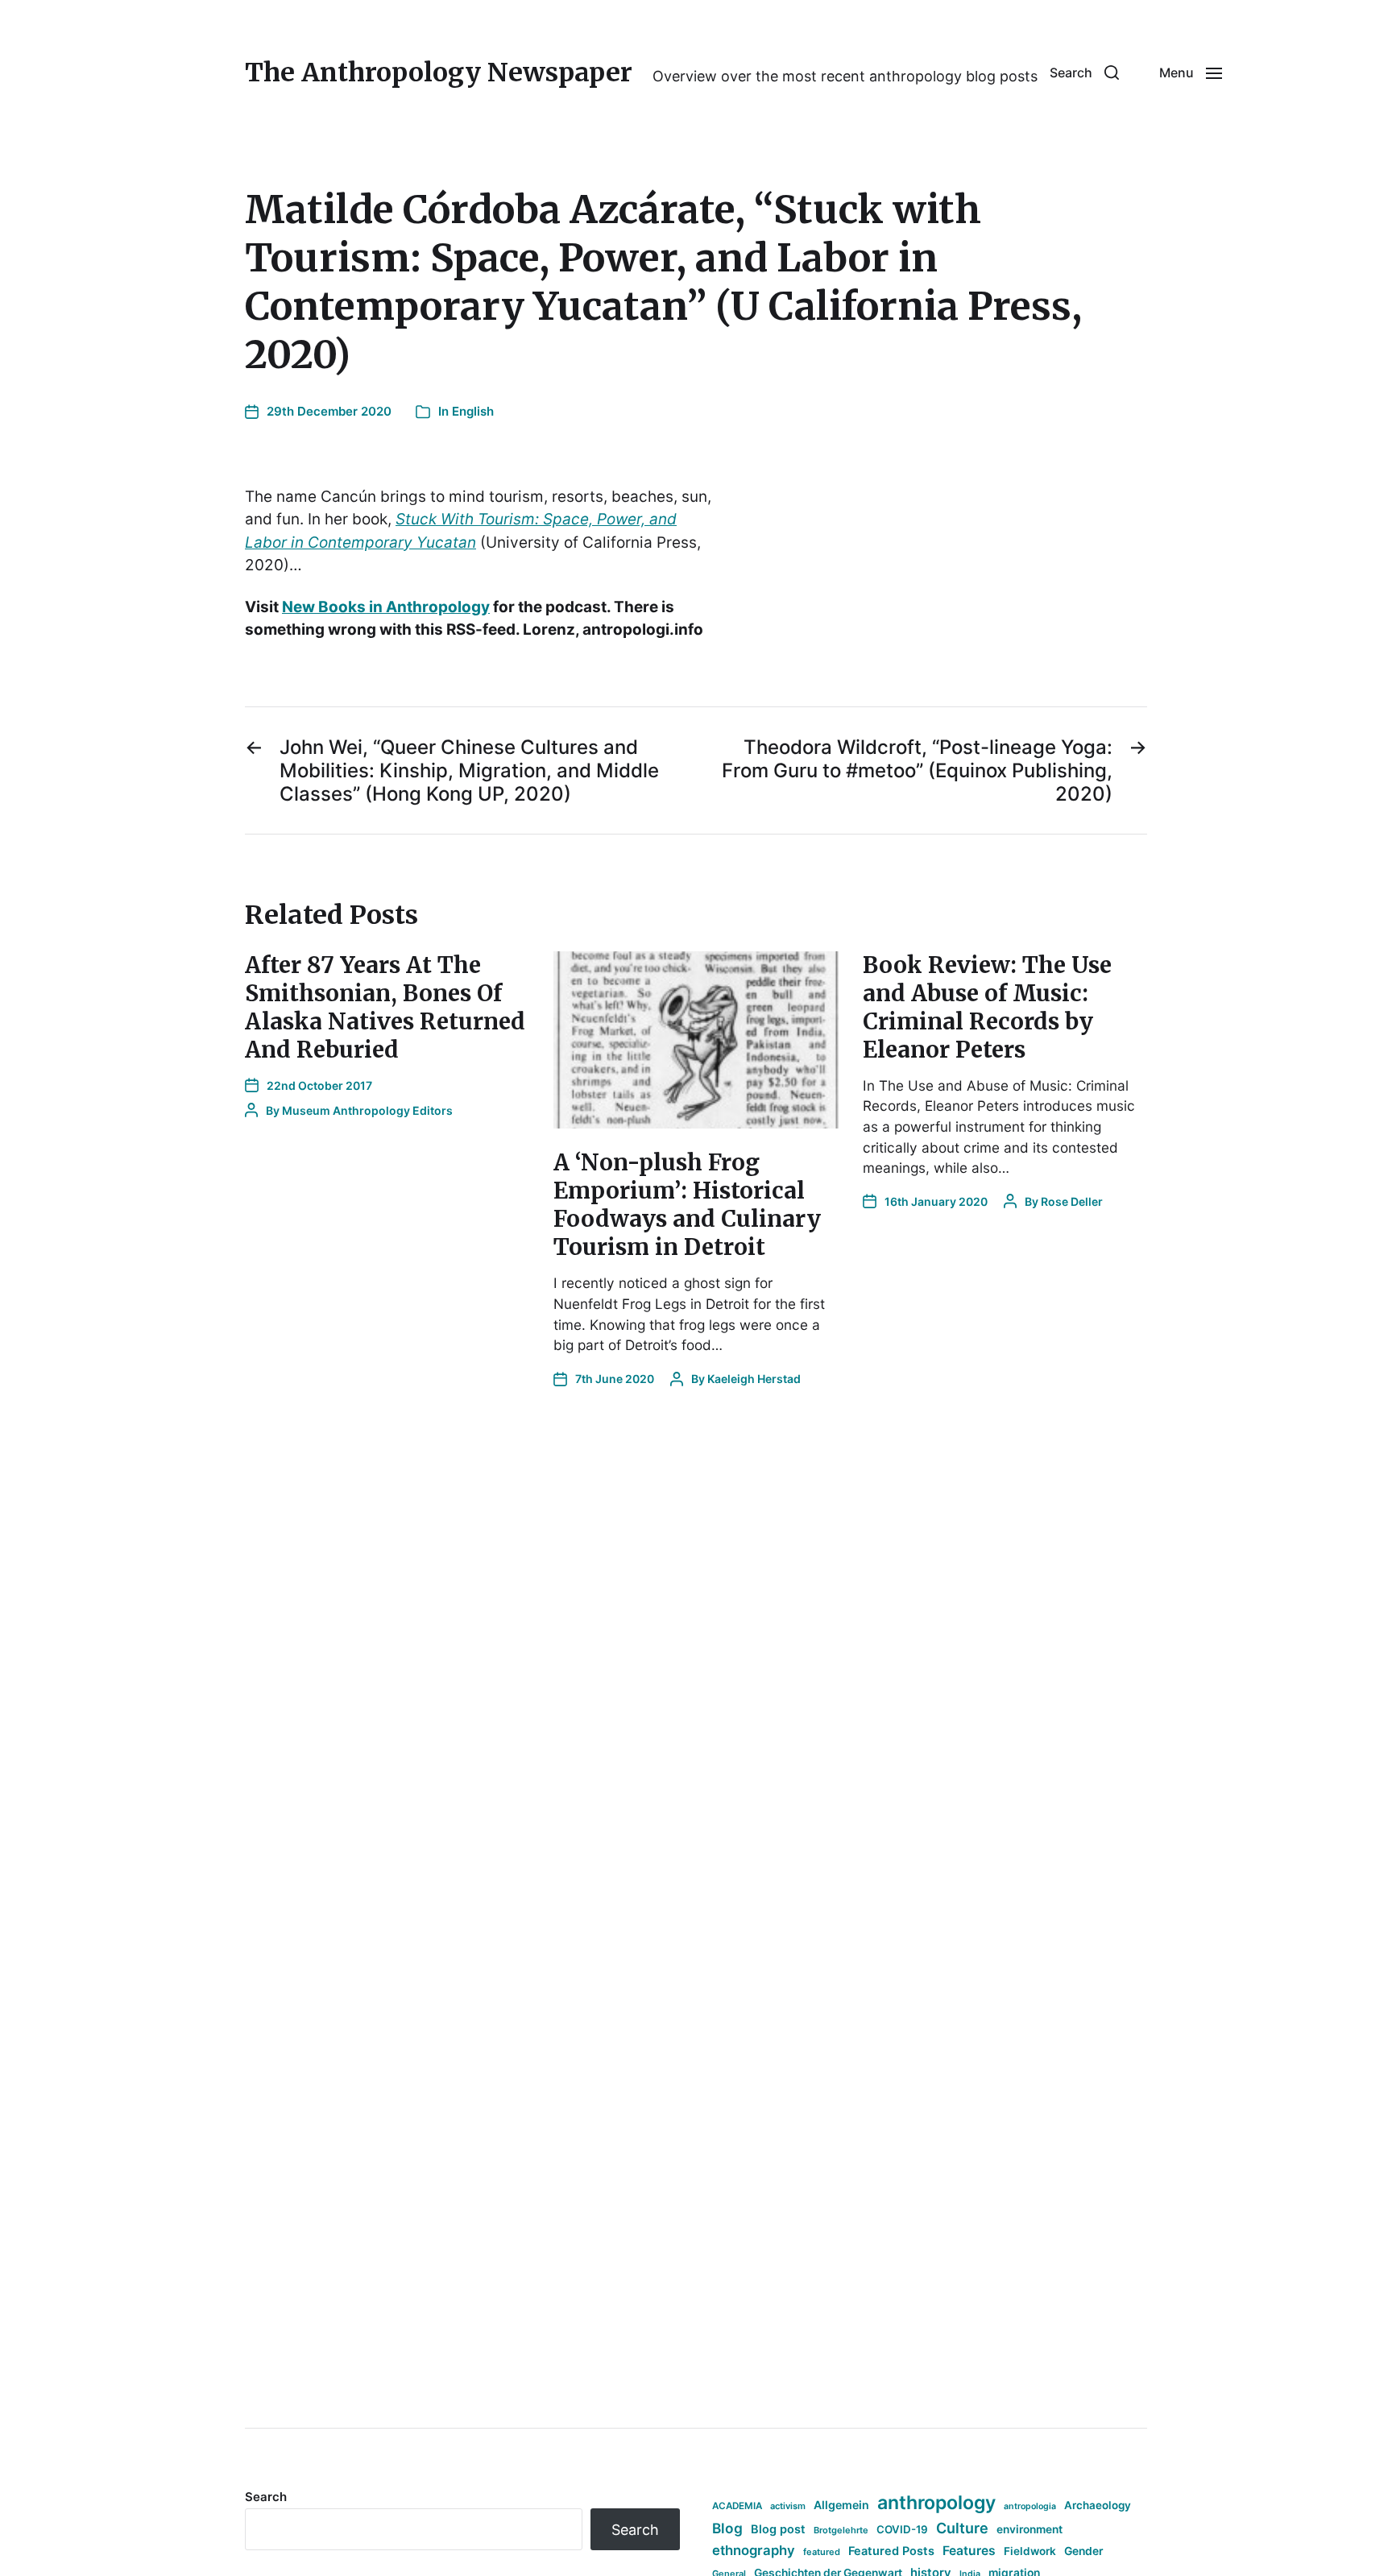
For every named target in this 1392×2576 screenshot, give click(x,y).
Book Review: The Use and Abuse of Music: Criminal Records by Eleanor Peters (987, 1007)
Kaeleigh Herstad (754, 1379)
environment (1029, 2529)
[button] (1084, 72)
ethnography (754, 2550)
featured (822, 2552)
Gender (1084, 2551)
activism (788, 2506)
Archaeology (1098, 2505)
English (473, 411)
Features (969, 2551)
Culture (962, 2528)
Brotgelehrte (841, 2530)
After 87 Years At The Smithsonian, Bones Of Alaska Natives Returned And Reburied (385, 1007)
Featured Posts (891, 2551)
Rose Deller (1072, 1201)
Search (266, 2497)
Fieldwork (1030, 2551)
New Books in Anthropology (386, 607)
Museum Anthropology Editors (367, 1110)
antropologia (1030, 2506)
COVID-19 (902, 2529)
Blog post (778, 2529)
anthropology (936, 2503)
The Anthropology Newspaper (439, 72)
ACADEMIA (737, 2506)
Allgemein (841, 2505)
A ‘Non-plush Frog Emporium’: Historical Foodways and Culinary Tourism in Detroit (687, 1205)
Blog (727, 2528)
